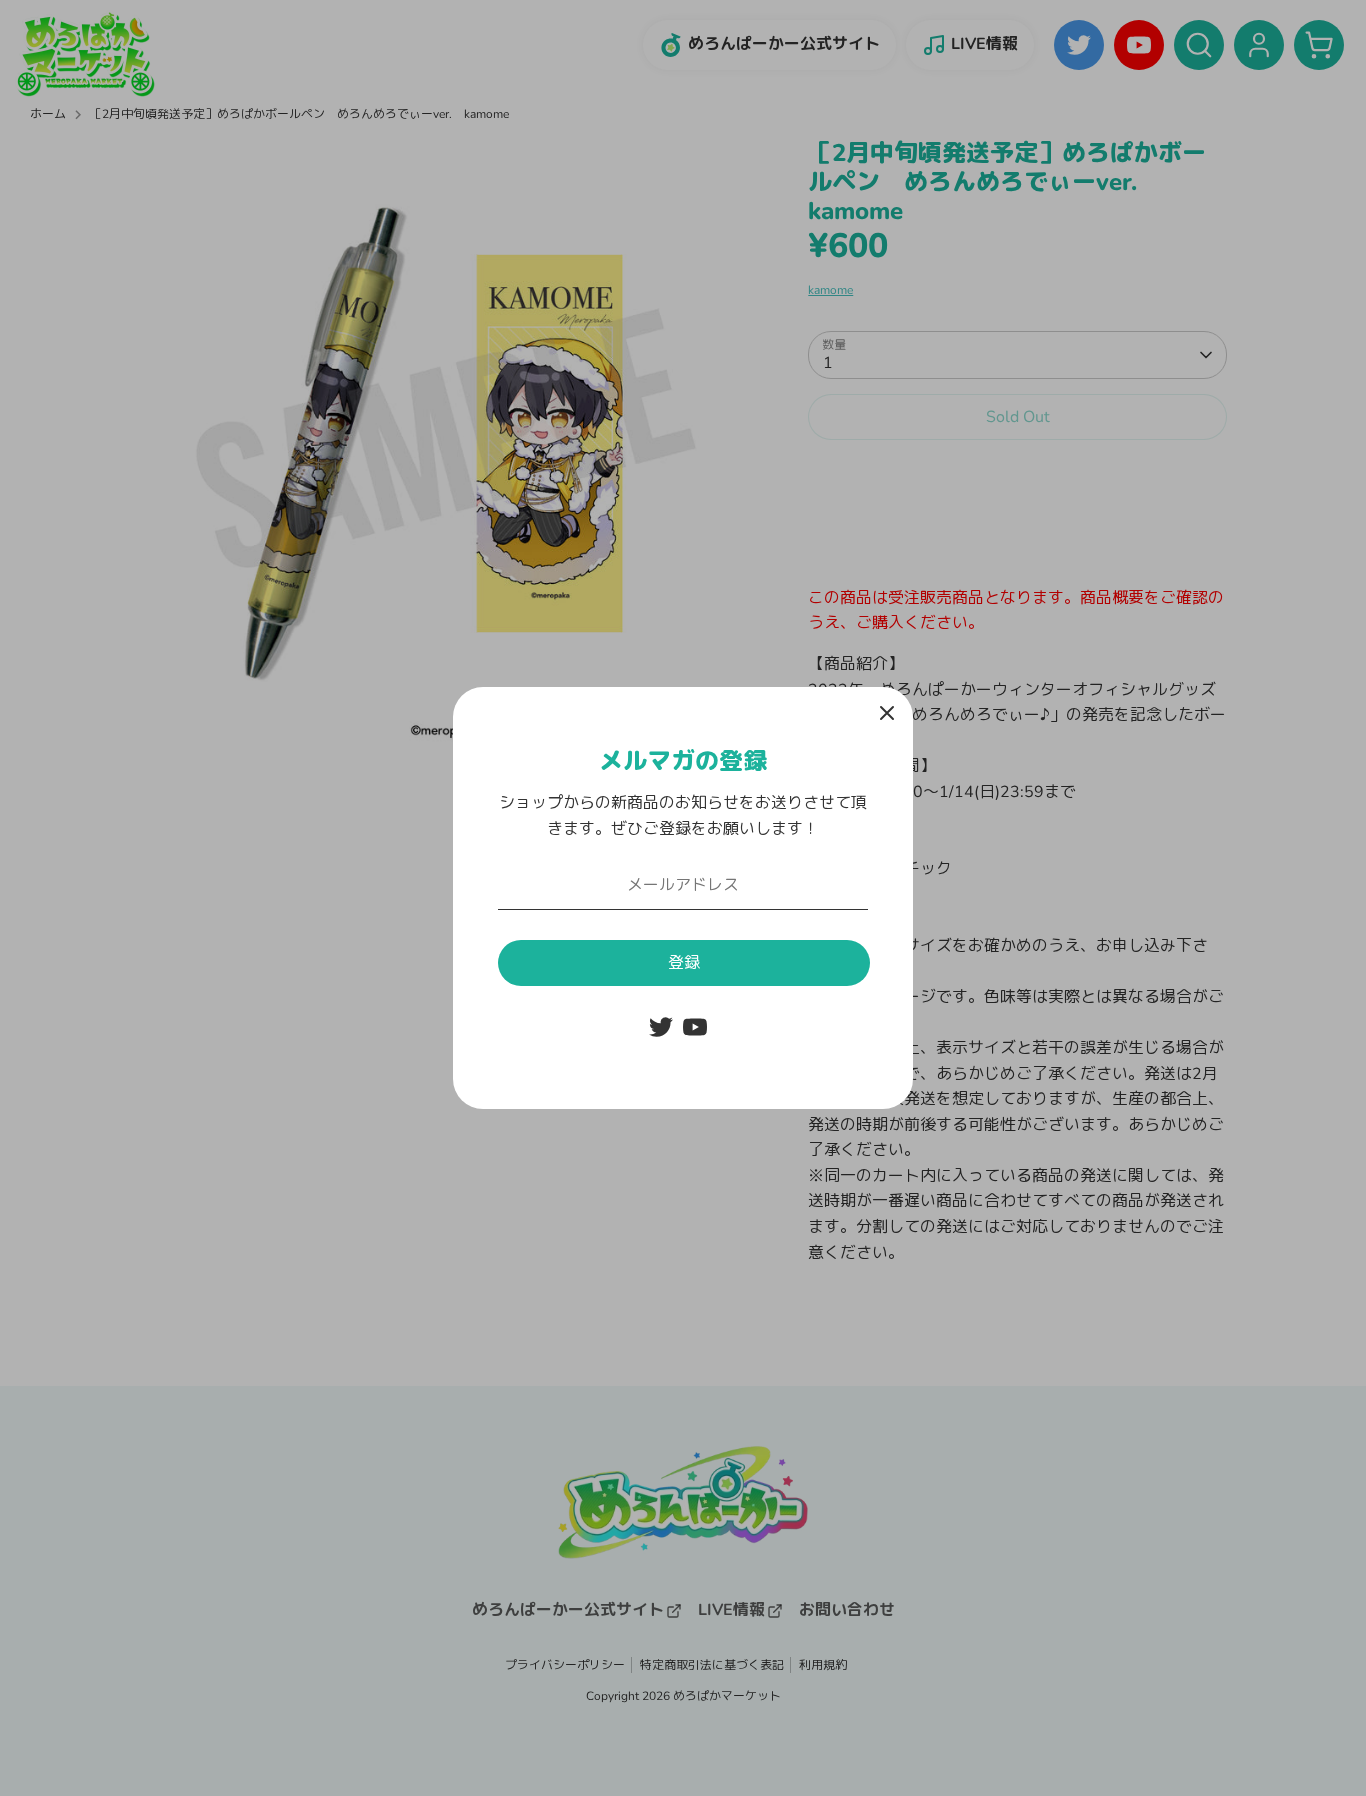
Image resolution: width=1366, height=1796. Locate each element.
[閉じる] (887, 713)
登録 (684, 963)
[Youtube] (695, 1027)
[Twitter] (661, 1027)
